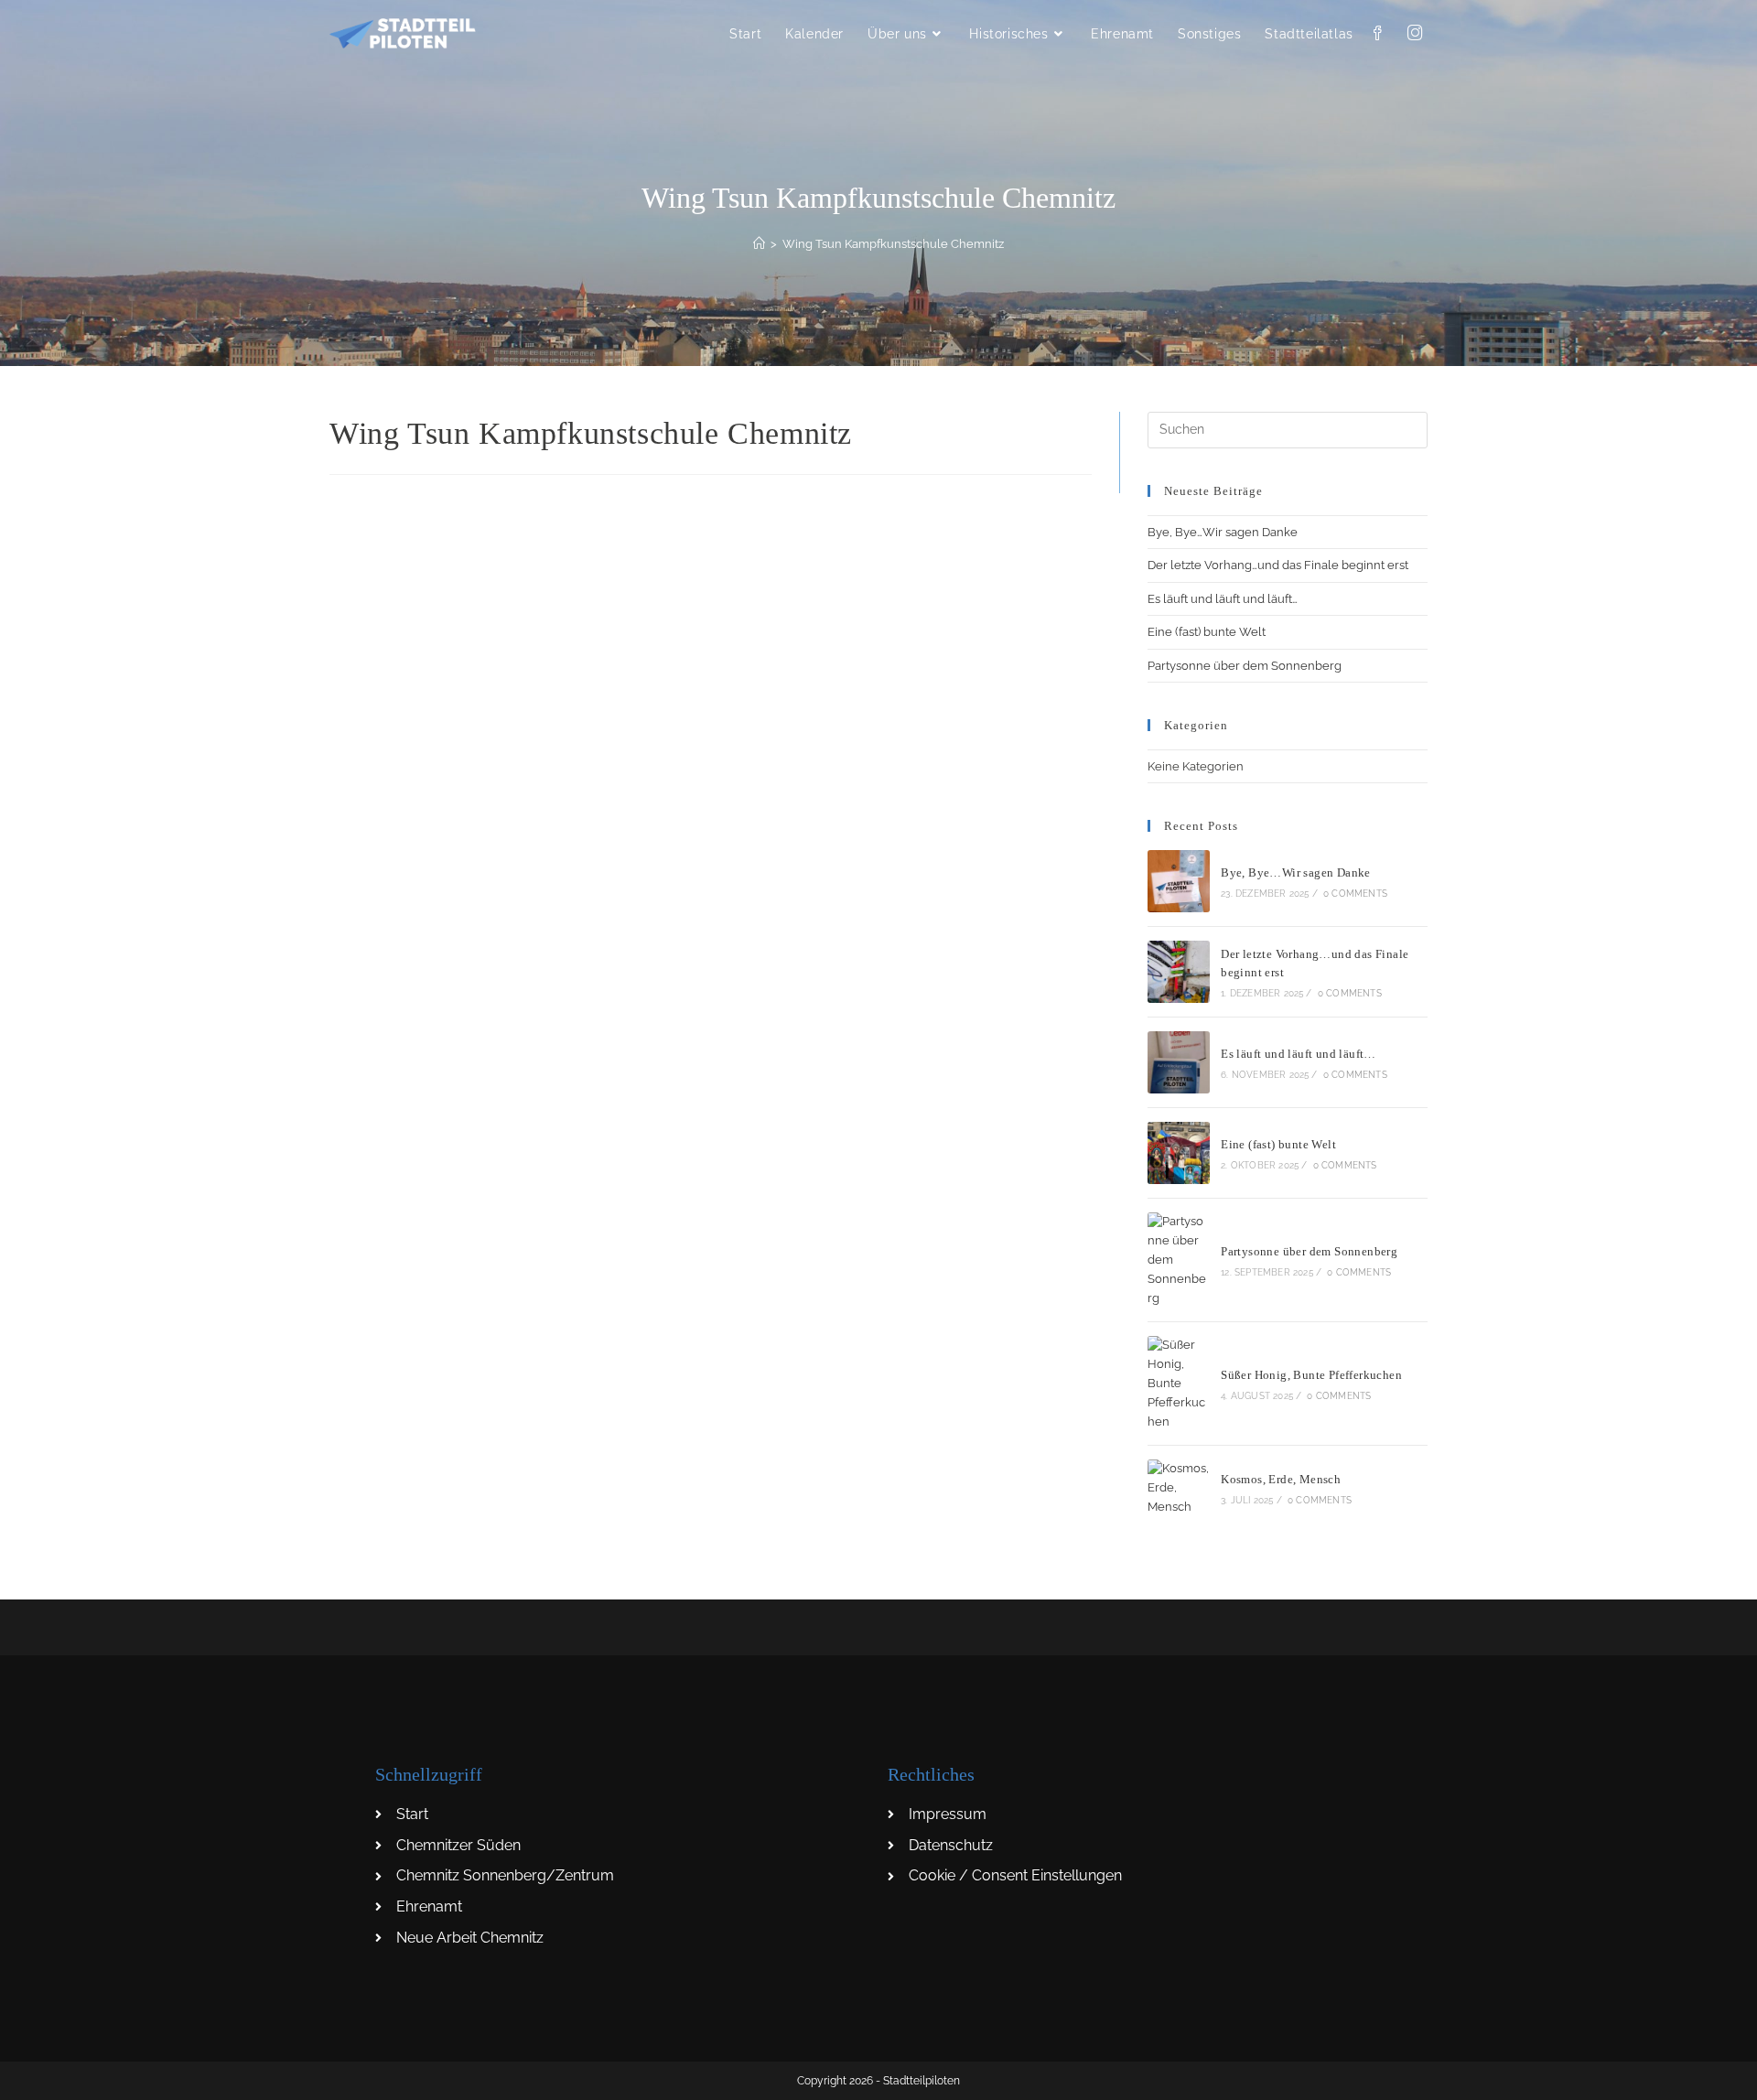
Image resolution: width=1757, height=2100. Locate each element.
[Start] (759, 244)
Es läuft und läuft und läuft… (1223, 599)
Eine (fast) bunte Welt (1207, 632)
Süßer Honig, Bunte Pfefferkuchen (1311, 1375)
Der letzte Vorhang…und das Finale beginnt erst (1278, 565)
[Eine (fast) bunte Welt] (1179, 1153)
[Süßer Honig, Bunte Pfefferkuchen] (1179, 1384)
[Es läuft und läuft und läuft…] (1179, 1062)
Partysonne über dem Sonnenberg (1245, 666)
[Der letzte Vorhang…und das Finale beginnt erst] (1179, 972)
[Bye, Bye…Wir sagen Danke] (1179, 881)
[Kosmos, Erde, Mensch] (1179, 1488)
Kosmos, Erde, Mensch (1281, 1479)
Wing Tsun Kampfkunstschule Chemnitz (893, 244)
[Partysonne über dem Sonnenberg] (1179, 1260)
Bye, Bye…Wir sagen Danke (1223, 532)
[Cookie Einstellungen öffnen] (40, 2077)
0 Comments (1355, 894)
